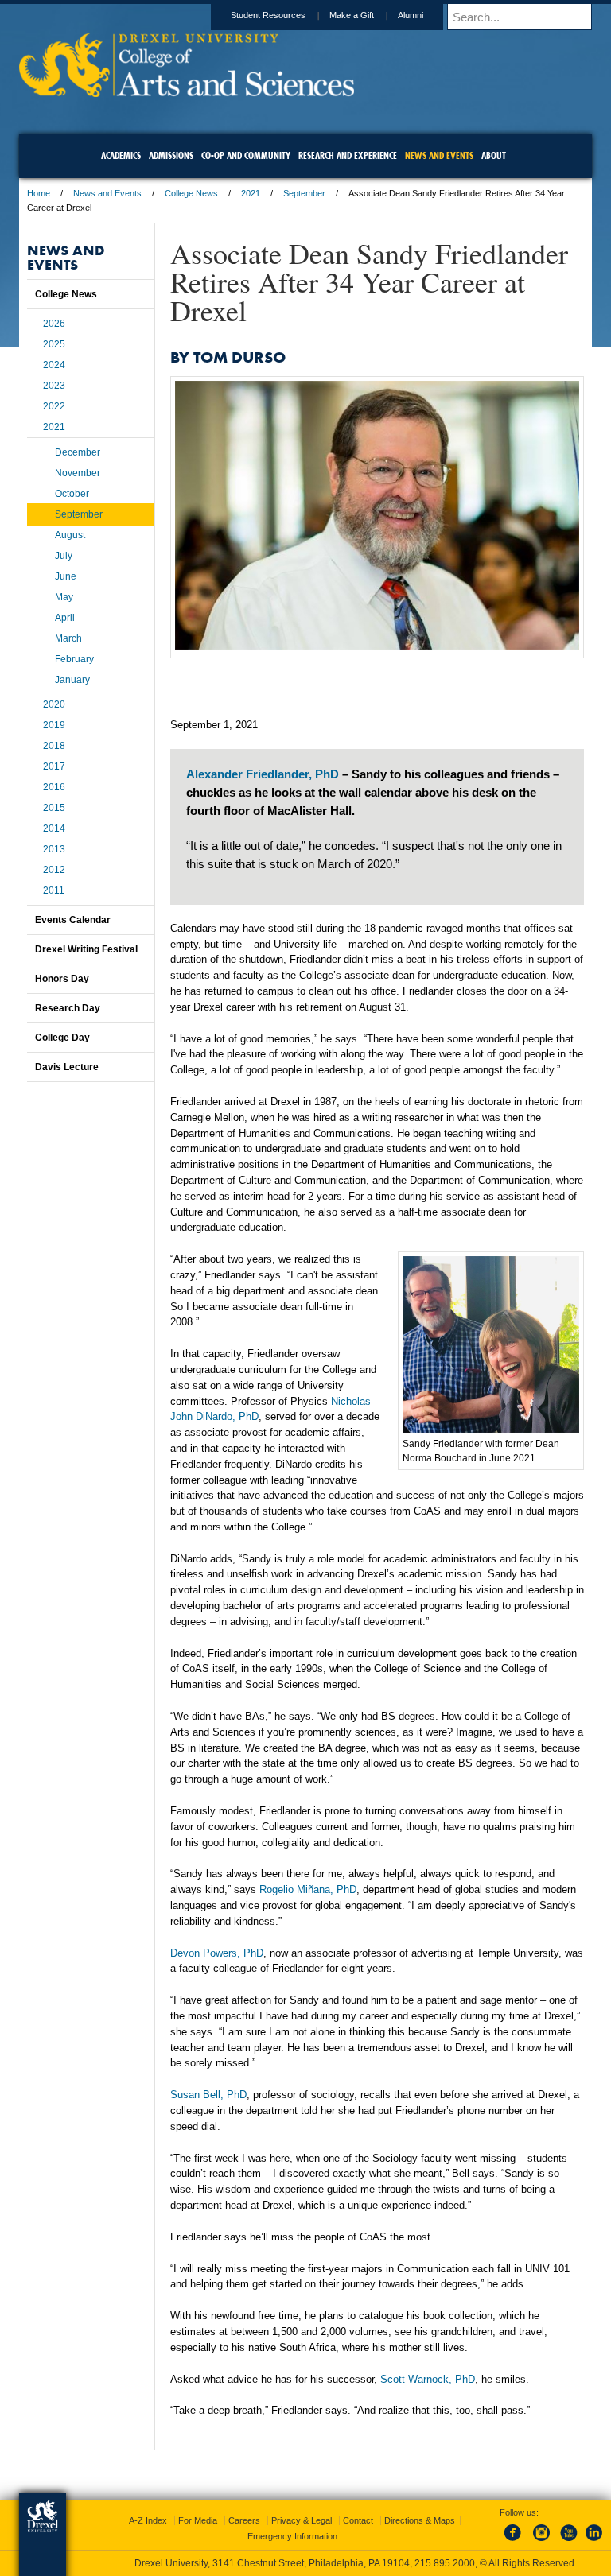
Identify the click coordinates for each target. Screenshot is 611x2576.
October (72, 494)
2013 (54, 849)
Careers (244, 2520)
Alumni (411, 15)
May (64, 597)
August (70, 535)
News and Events (107, 193)
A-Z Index (148, 2520)
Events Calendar (73, 920)
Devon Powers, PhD (217, 1953)
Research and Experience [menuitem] (348, 155)
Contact (358, 2520)
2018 (54, 746)
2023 (54, 386)
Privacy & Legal (302, 2520)
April (65, 618)
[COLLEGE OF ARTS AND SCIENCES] (187, 92)
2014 (54, 828)
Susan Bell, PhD (208, 2095)
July (64, 556)
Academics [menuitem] (121, 155)
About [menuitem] (494, 155)
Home (39, 193)
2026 (54, 324)
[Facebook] (516, 2542)
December (78, 452)
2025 (54, 344)
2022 (54, 406)
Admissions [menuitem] (171, 155)
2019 (54, 725)
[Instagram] (542, 2542)
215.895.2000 (445, 2563)
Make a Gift (352, 15)
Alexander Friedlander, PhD (263, 774)
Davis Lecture (67, 1067)
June (66, 576)
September (304, 193)
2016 (54, 787)
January (72, 680)
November (78, 473)
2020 (54, 704)
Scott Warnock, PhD (428, 2379)
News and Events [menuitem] (439, 155)
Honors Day (62, 979)
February (74, 659)
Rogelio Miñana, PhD (308, 1889)
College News (191, 193)
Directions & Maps (420, 2520)
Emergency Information (292, 2536)
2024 (54, 365)
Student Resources (268, 15)
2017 (54, 766)
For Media (198, 2520)
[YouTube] (568, 2542)
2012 (54, 870)
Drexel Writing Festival (86, 949)
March (68, 638)
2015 (54, 808)
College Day (62, 1038)
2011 (54, 890)
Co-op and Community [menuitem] (246, 155)
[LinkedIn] (594, 2542)
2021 (251, 193)
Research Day (68, 1008)
